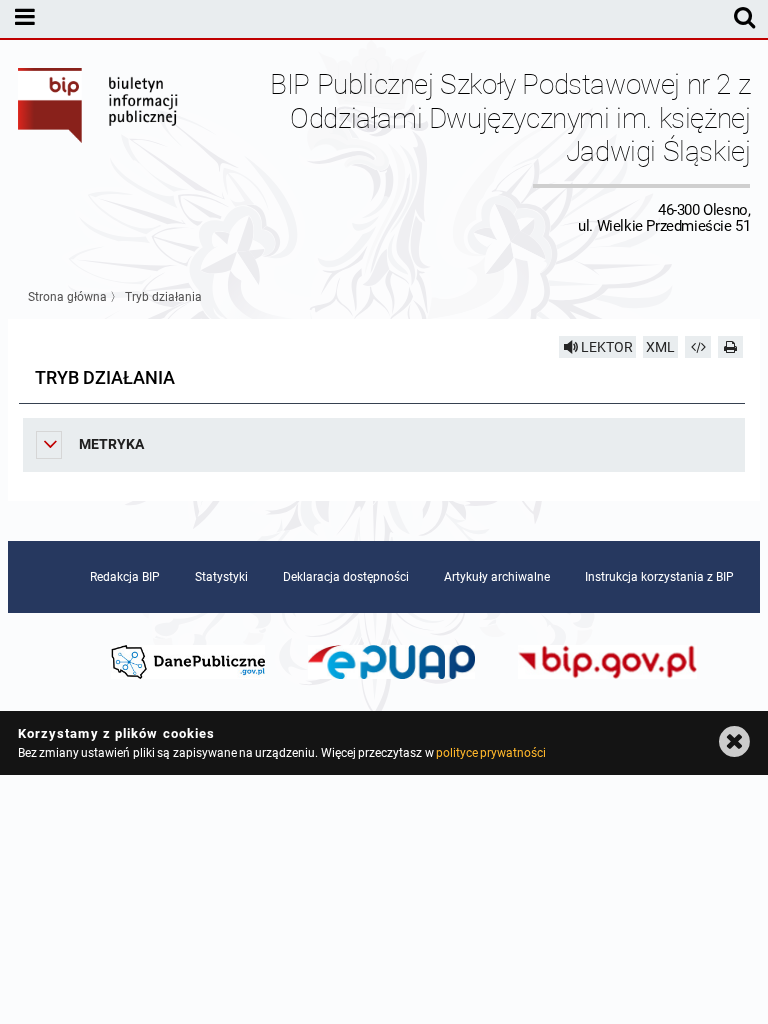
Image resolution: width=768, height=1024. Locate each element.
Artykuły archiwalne (497, 577)
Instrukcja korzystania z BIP (659, 577)
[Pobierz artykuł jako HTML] (698, 347)
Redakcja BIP (125, 577)
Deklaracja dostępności (346, 577)
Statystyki (221, 577)
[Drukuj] (731, 347)
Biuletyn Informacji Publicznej (99, 151)
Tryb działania (163, 297)
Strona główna (67, 297)
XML (660, 347)
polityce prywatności (491, 753)
